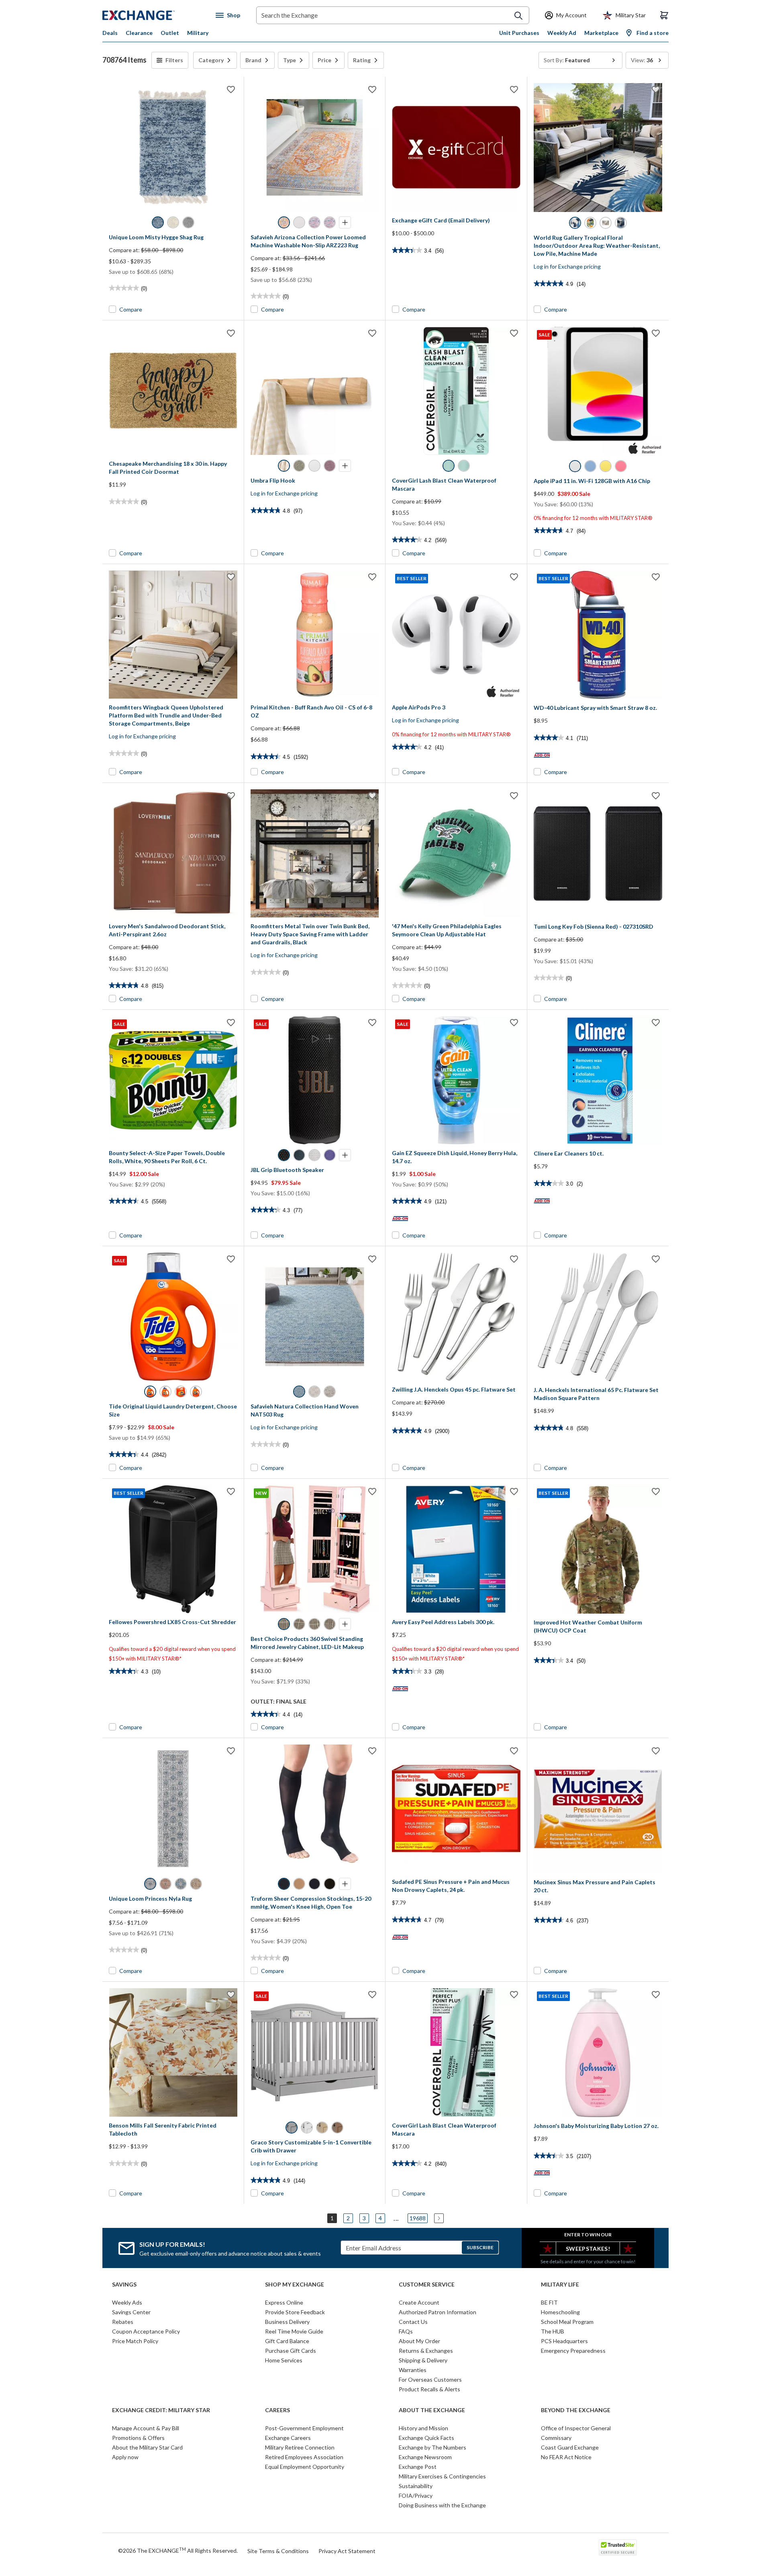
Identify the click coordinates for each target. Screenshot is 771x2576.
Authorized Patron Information (438, 2312)
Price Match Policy (135, 2341)
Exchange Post (418, 2467)
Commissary (556, 2438)
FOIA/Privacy (416, 2495)
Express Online (284, 2302)
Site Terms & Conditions (278, 2551)
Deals (110, 33)
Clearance (139, 33)
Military (198, 33)
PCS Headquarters (564, 2341)
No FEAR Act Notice (566, 2457)
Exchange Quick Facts (426, 2438)
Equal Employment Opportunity (305, 2467)
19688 (418, 2218)
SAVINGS (124, 2285)
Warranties (413, 2370)
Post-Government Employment (304, 2428)
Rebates (123, 2322)
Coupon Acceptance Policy (146, 2331)
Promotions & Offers (138, 2438)
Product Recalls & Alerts (429, 2389)
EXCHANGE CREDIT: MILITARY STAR (161, 2410)
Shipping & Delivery (423, 2360)
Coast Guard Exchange (570, 2447)
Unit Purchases (519, 33)
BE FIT (549, 2302)
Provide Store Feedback (295, 2312)
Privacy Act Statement (347, 2551)
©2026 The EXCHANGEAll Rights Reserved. (178, 2550)
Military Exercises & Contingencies (442, 2476)
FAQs (406, 2331)
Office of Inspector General (576, 2428)
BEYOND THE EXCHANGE (576, 2410)
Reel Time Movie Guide (294, 2331)
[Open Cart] (664, 15)
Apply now (125, 2457)
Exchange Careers (288, 2438)
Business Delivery (287, 2322)
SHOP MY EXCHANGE (295, 2285)
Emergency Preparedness (573, 2351)
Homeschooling (560, 2312)
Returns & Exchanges (426, 2351)
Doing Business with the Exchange (442, 2505)
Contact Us (413, 2322)
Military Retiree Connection (300, 2447)
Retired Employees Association (304, 2457)
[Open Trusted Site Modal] (618, 2547)
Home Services (284, 2360)
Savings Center (131, 2312)
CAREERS (277, 2410)
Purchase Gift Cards (291, 2351)
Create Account (419, 2302)
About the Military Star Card (147, 2447)
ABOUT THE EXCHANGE (432, 2410)
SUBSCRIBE (480, 2247)
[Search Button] (518, 16)
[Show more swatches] (345, 222)
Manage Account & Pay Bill (146, 2428)
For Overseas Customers (430, 2379)
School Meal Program (567, 2322)
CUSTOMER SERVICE (427, 2285)
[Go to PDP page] (173, 147)
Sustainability (416, 2486)
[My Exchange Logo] (154, 15)
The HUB (553, 2331)
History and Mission (423, 2428)
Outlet (170, 33)
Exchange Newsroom (425, 2457)
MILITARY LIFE (560, 2285)
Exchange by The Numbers (432, 2447)
